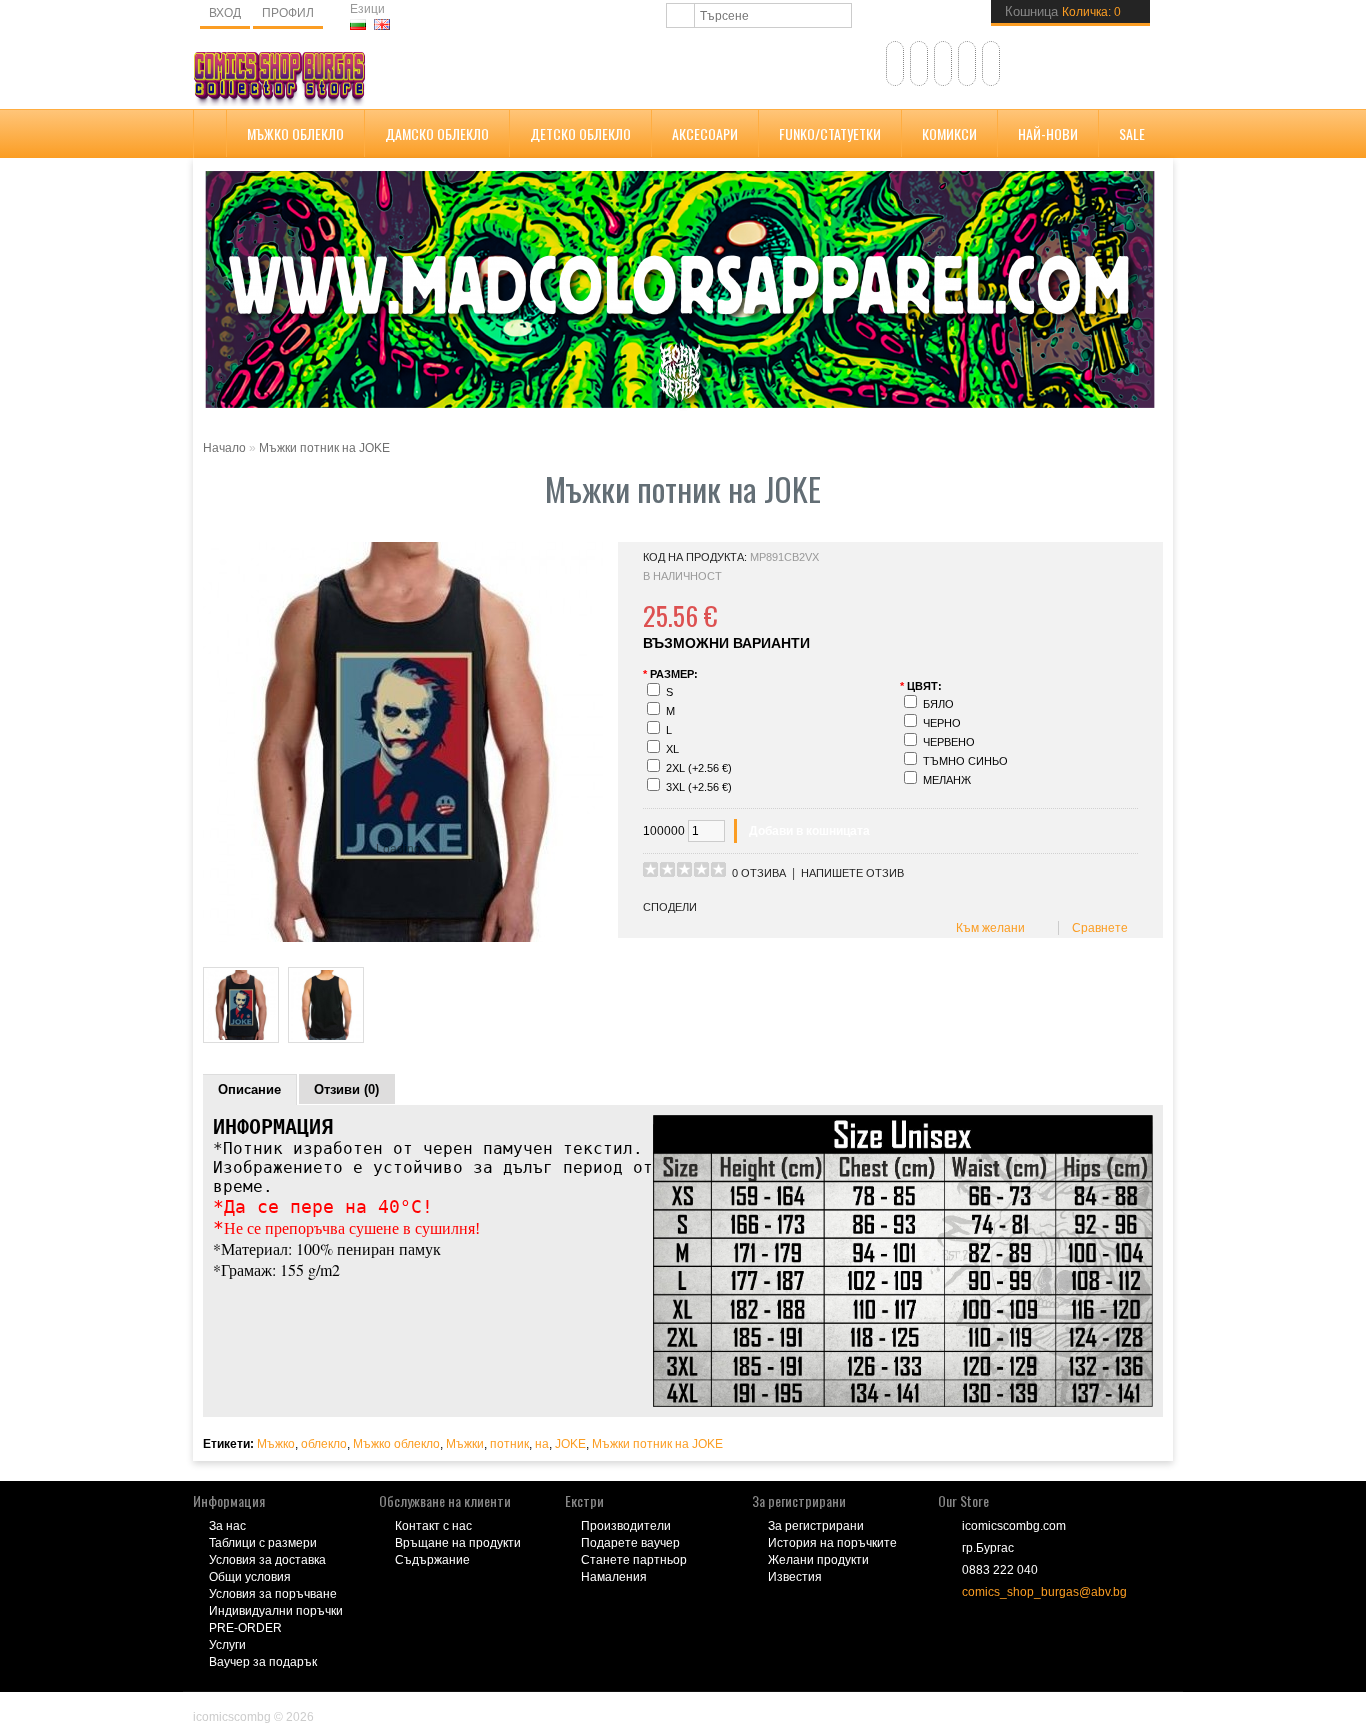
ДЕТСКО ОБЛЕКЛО (580, 133)
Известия (795, 1577)
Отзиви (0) (346, 1089)
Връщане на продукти (458, 1543)
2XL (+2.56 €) (699, 768)
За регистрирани (816, 1526)
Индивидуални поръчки (276, 1611)
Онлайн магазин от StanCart (273, 1703)
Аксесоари (705, 133)
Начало (224, 448)
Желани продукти (818, 1560)
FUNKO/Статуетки (830, 133)
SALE (1132, 133)
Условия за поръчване (273, 1594)
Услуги (227, 1645)
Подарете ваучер (630, 1543)
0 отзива (759, 873)
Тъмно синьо (965, 761)
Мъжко (276, 1444)
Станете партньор (634, 1560)
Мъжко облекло (295, 133)
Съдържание (432, 1560)
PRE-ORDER (245, 1628)
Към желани (987, 928)
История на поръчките (832, 1543)
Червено (949, 742)
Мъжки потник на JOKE (324, 448)
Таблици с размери (263, 1543)
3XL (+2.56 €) (699, 787)
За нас (227, 1526)
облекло (324, 1444)
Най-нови (1048, 133)
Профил (288, 13)
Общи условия (250, 1577)
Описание (249, 1089)
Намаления (614, 1577)
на (542, 1444)
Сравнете (1097, 928)
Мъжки (465, 1444)
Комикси (949, 133)
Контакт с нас (433, 1526)
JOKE (570, 1444)
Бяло (938, 704)
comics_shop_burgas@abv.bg (1044, 1592)
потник (509, 1444)
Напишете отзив (852, 873)
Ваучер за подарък (263, 1662)
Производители (626, 1526)
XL (672, 749)
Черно (942, 723)
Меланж (947, 780)
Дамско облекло (437, 133)
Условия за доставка (267, 1560)
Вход (225, 13)
